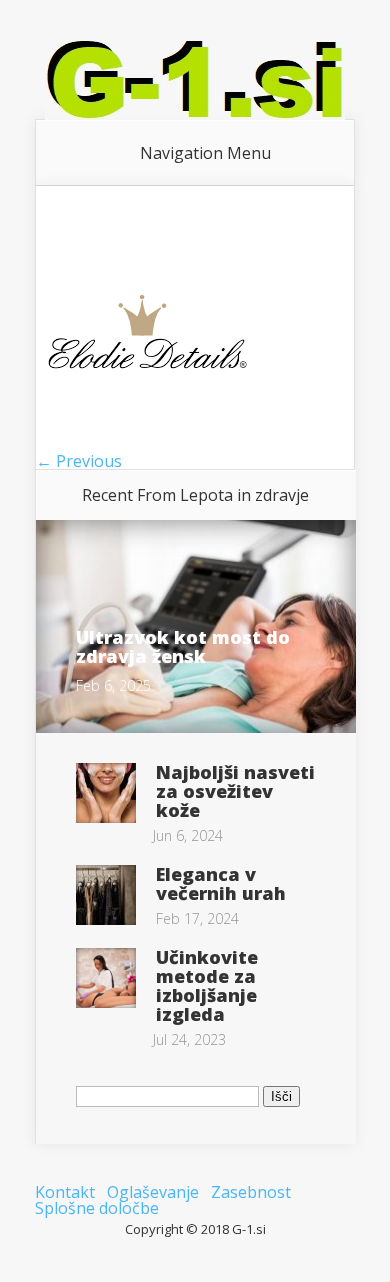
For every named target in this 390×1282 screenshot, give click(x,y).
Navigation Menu (205, 153)
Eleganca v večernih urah (221, 883)
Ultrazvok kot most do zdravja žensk (183, 646)
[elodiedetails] (148, 445)
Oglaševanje (153, 1192)
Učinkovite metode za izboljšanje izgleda (207, 985)
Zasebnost (251, 1192)
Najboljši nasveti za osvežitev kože (235, 791)
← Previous (79, 461)
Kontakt (65, 1192)
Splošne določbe (97, 1208)
